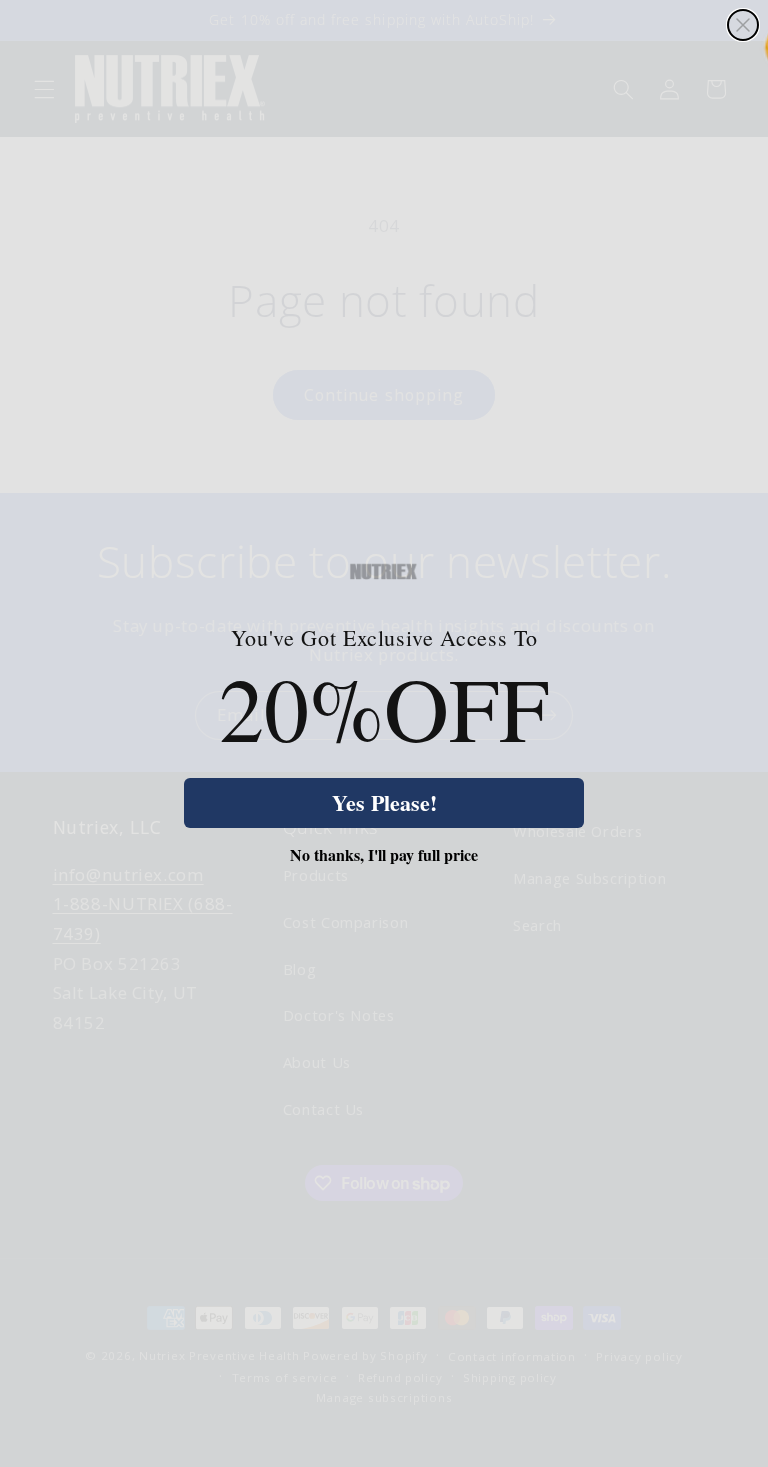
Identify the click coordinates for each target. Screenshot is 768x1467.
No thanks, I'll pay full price (384, 855)
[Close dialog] (743, 25)
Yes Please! (384, 802)
